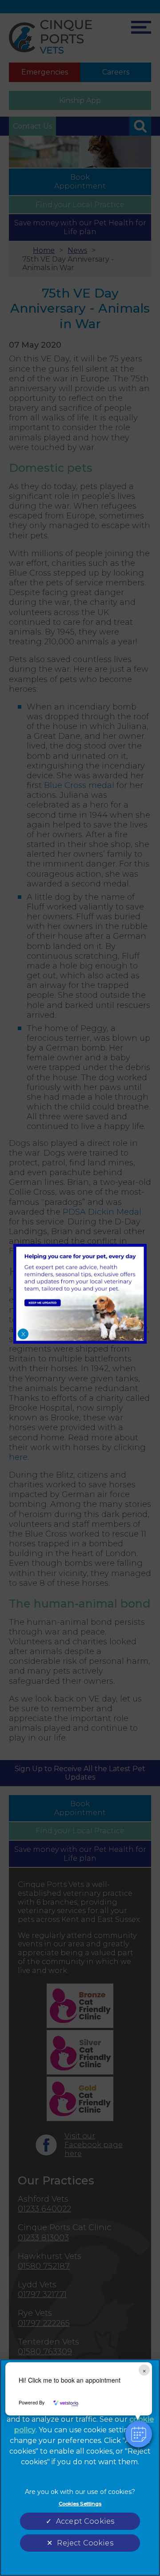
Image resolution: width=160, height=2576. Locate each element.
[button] (139, 2434)
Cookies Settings (80, 2504)
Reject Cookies (85, 2543)
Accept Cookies (85, 2521)
